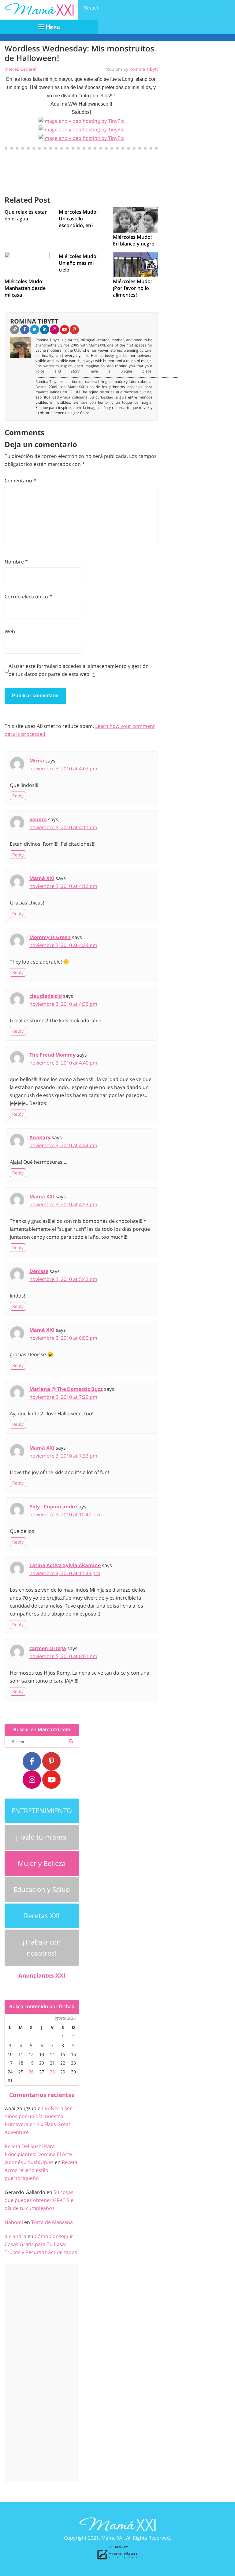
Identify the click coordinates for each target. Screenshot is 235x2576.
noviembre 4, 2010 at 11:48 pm (65, 1573)
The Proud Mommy (52, 1055)
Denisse (39, 1271)
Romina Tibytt (144, 69)
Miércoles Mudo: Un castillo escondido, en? (78, 219)
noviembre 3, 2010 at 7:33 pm (63, 1456)
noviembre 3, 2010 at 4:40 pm (63, 1063)
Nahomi (14, 2222)
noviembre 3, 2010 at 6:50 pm (63, 1338)
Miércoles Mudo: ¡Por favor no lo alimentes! (132, 288)
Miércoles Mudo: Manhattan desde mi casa (25, 288)
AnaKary (40, 1137)
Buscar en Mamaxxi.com (42, 1730)
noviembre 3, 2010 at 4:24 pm (63, 945)
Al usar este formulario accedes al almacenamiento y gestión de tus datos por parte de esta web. (79, 670)
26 (31, 2072)
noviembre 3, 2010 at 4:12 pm (63, 886)
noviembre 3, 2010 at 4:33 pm (63, 1004)
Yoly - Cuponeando (52, 1507)
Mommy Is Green (50, 937)
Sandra (38, 819)
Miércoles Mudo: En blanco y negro (134, 240)
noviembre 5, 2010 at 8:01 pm (63, 1656)
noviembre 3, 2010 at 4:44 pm (63, 1145)
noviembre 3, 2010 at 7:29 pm (63, 1397)
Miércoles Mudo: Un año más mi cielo (78, 263)
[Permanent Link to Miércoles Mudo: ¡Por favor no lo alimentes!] (135, 264)
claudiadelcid (46, 996)
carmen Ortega (48, 1648)
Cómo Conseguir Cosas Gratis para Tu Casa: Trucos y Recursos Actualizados (41, 2244)
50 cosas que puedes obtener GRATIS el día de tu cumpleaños (40, 2200)
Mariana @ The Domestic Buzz (66, 1389)
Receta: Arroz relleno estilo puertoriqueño (42, 2170)
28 (52, 2072)
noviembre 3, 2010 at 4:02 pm (63, 769)
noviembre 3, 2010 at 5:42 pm (63, 1279)
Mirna (37, 761)
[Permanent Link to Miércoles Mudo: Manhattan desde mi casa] (27, 264)
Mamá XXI (42, 878)
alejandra (15, 2236)
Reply (18, 796)
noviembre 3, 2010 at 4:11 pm (63, 827)
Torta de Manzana (52, 2222)
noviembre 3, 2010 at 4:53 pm (63, 1204)
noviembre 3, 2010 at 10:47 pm (65, 1515)
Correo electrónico (28, 597)
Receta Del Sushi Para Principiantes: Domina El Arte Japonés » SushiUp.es (38, 2154)
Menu (52, 27)
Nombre (16, 562)
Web (10, 631)
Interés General (21, 69)
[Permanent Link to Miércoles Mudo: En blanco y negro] (135, 219)
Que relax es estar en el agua (26, 215)
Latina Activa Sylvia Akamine (65, 1565)
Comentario (20, 481)
